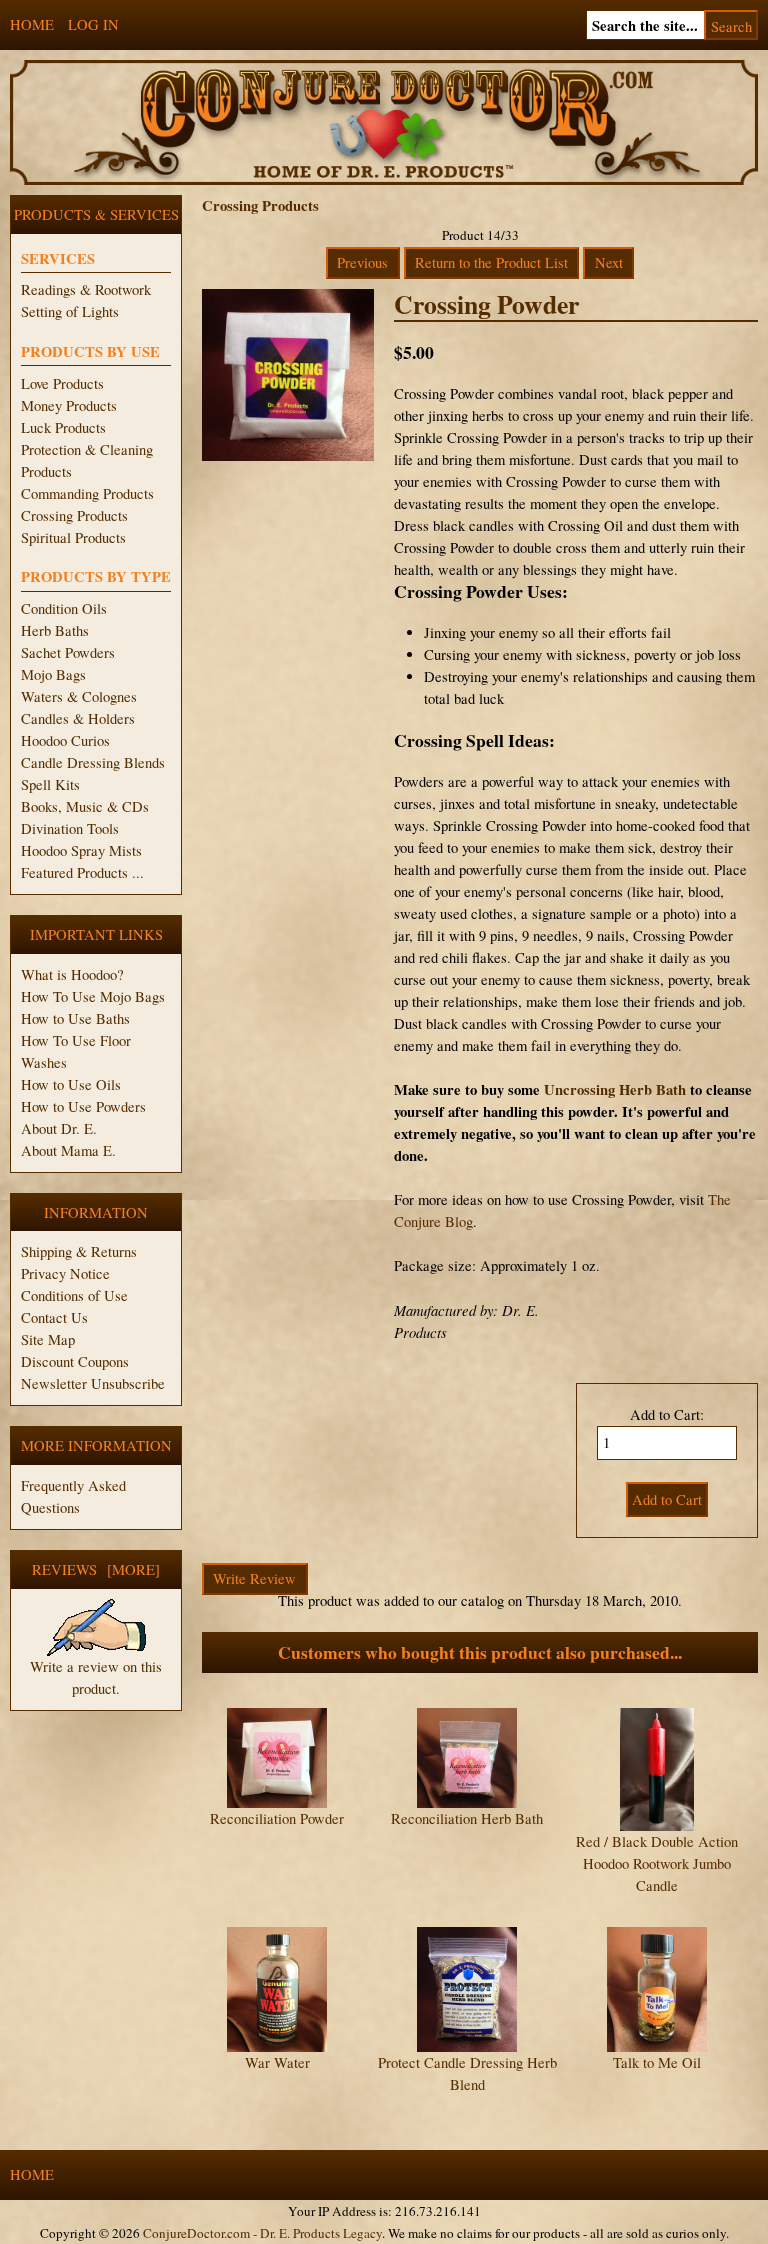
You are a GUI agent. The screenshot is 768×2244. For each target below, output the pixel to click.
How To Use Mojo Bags (93, 996)
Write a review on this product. (96, 1677)
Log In (93, 24)
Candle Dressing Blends (93, 762)
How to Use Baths (75, 1018)
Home (32, 24)
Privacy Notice (65, 1273)
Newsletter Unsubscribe (93, 1383)
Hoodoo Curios (65, 740)
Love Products (62, 383)
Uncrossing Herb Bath (615, 1089)
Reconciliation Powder (277, 1818)
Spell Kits (50, 784)
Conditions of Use (74, 1295)
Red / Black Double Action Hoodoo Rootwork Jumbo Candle (657, 1863)
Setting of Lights (70, 311)
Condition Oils (64, 608)
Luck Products (63, 427)
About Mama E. (68, 1150)
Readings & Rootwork (86, 289)
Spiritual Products (73, 537)
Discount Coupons (75, 1361)
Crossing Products (74, 515)
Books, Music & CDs (85, 806)
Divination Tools (70, 828)
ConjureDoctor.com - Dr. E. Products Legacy (262, 2233)
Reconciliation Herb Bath (467, 1818)
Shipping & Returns (79, 1251)
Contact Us (54, 1317)
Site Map (48, 1339)
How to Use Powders (83, 1106)
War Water (277, 2062)
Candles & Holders (78, 718)
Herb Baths (55, 630)
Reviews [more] (96, 1569)
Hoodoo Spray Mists (81, 850)
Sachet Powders (68, 652)
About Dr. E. (59, 1128)
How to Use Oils (71, 1084)
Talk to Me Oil (657, 2062)
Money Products (69, 405)
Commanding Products (87, 493)
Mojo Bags (53, 674)
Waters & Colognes (79, 696)
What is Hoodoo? (72, 974)
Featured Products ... (82, 872)
